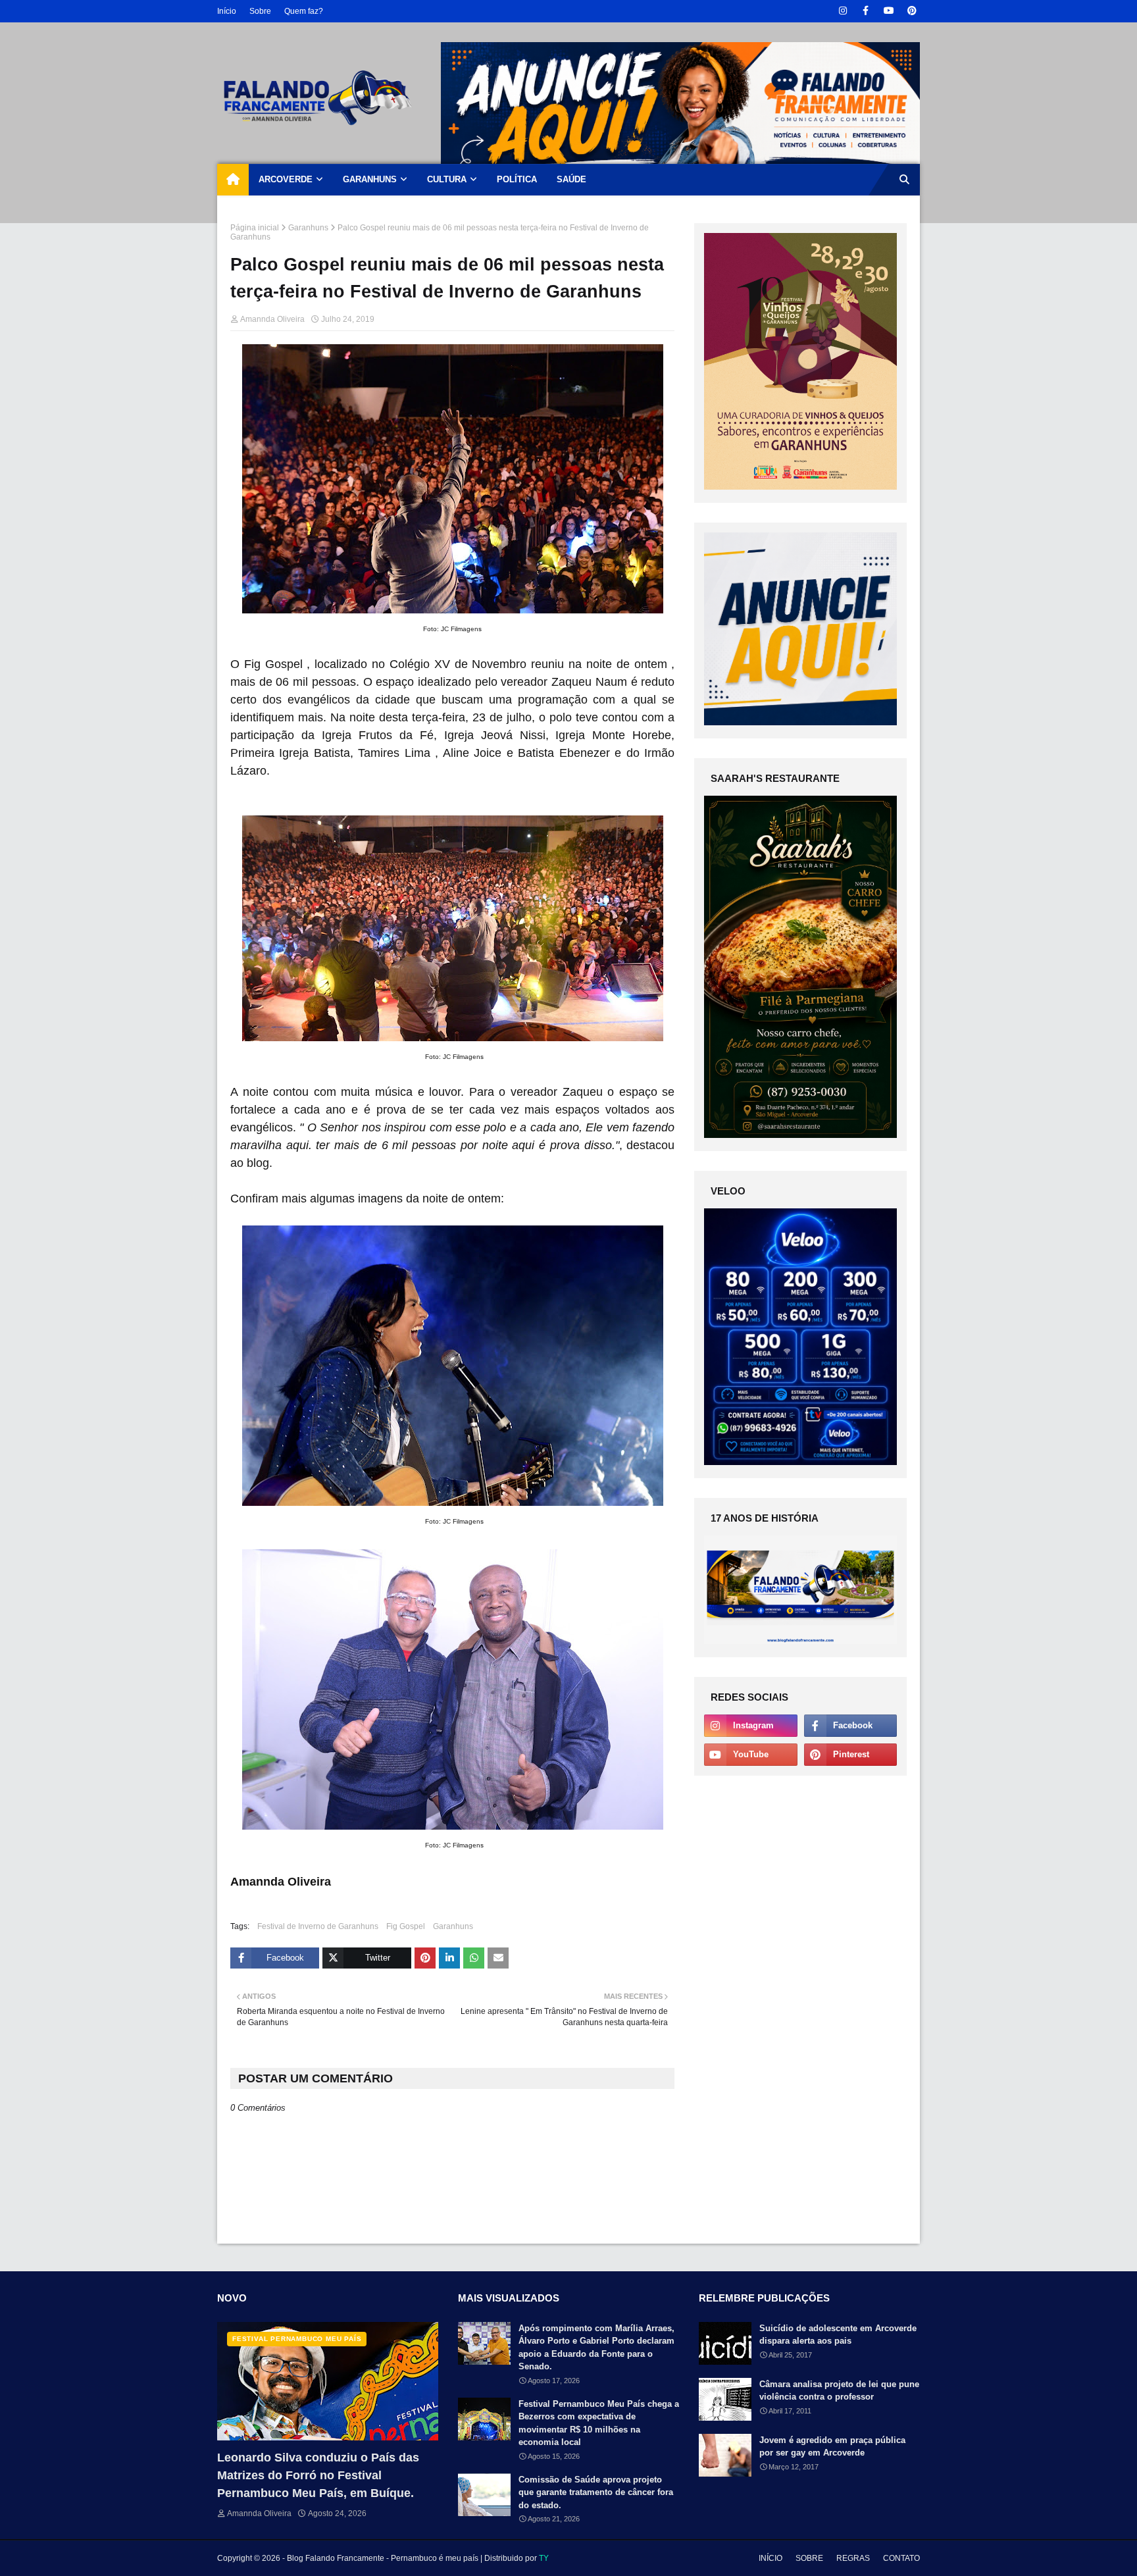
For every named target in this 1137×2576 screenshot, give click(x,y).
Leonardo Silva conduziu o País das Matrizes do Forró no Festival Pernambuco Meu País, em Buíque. (318, 2475)
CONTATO (901, 2558)
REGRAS (853, 2558)
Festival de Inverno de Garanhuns (318, 1926)
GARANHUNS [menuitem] (370, 179)
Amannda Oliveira (272, 319)
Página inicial (255, 228)
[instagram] (843, 11)
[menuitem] (233, 180)
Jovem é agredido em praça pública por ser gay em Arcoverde (832, 2447)
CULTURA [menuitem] (447, 179)
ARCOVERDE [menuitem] (286, 179)
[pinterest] (912, 11)
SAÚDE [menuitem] (571, 179)
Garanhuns (308, 228)
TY (544, 2558)
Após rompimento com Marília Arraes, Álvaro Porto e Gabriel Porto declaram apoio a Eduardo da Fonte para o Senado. (596, 2348)
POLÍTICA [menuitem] (517, 179)
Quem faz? (304, 11)
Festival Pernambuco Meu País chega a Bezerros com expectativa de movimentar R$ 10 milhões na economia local (599, 2423)
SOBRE (809, 2558)
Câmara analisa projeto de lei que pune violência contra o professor (839, 2391)
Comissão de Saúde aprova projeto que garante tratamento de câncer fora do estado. (596, 2492)
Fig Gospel (406, 1926)
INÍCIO (771, 2558)
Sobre (260, 11)
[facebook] (866, 11)
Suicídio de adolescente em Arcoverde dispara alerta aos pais (838, 2335)
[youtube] (889, 11)
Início (227, 11)
